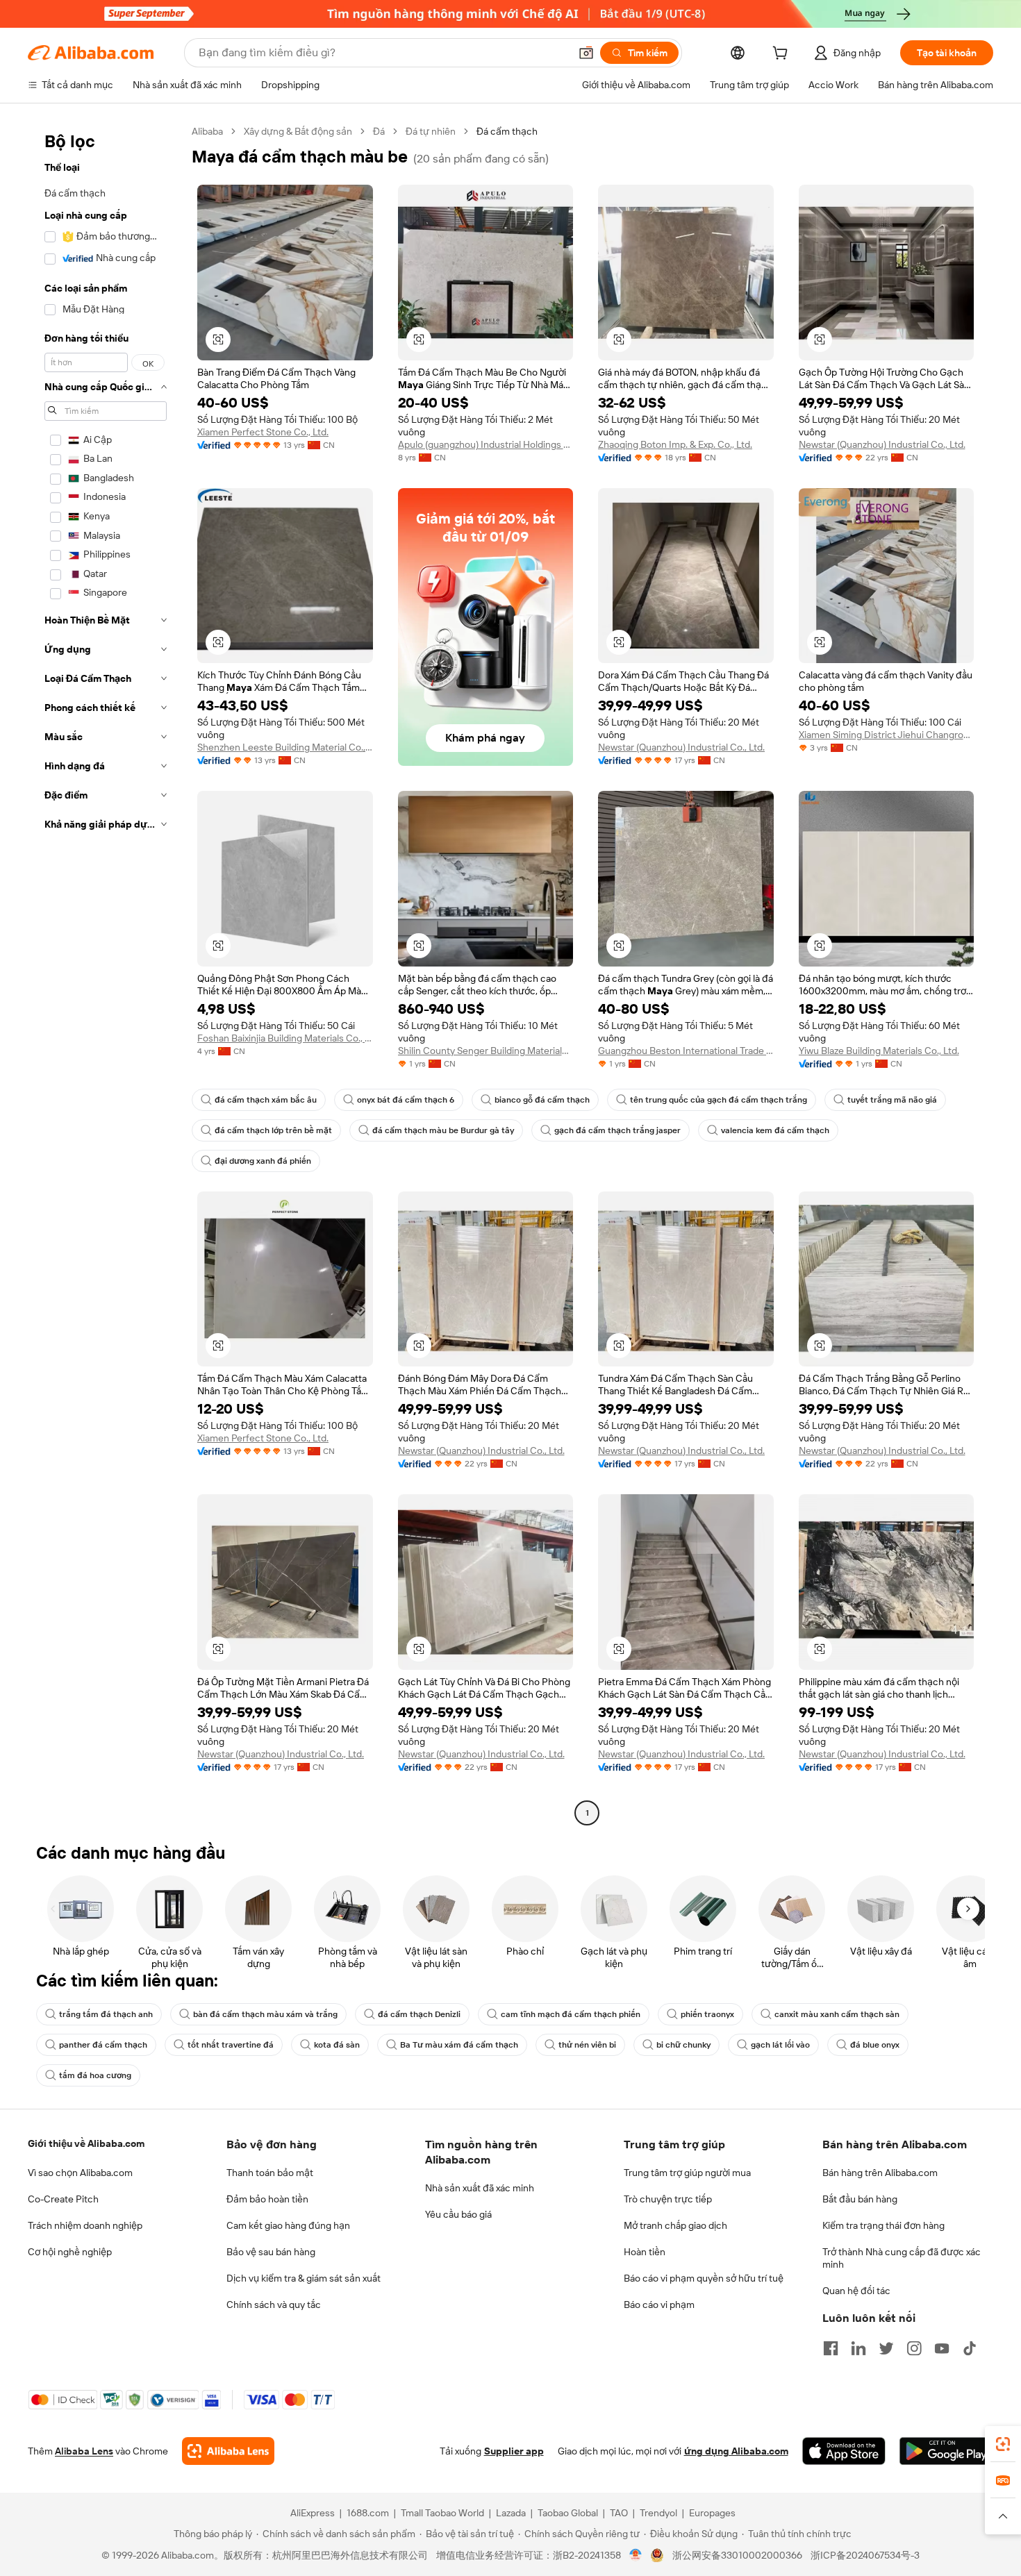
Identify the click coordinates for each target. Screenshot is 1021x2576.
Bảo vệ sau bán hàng (271, 2252)
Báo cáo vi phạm (659, 2305)
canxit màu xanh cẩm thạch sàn (837, 2014)
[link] (1003, 2444)
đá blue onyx (875, 2045)
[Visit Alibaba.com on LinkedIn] (858, 2348)
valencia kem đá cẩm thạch (775, 1130)
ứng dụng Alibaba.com (736, 2451)
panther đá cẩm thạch (103, 2045)
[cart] (783, 55)
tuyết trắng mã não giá (892, 1100)
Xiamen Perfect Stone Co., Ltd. (263, 432)
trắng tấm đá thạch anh (106, 2014)
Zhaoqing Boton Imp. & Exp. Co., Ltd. (675, 444)
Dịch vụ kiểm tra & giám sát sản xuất (304, 2278)
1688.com (368, 2513)
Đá (379, 131)
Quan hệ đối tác (856, 2291)
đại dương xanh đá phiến (263, 1161)
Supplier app (514, 2451)
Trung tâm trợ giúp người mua (687, 2173)
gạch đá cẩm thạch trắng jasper (617, 1130)
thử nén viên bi (587, 2045)
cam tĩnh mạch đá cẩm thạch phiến (571, 2014)
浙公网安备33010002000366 (737, 2555)
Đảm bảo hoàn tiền (267, 2199)
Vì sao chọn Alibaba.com (80, 2173)
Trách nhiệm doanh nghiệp (85, 2225)
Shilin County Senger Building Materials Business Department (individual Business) (486, 1051)
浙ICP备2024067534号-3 (865, 2555)
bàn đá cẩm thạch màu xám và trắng (265, 2014)
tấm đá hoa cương (95, 2075)
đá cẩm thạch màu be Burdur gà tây (443, 1130)
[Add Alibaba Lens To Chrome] (228, 2451)
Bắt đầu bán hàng (860, 2199)
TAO (619, 2513)
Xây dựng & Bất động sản (298, 131)
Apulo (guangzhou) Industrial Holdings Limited (486, 444)
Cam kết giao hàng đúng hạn (288, 2225)
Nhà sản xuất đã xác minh (480, 2188)
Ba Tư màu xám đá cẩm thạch (459, 2045)
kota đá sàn (337, 2045)
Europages (712, 2513)
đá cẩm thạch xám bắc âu (266, 1100)
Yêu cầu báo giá (458, 2214)
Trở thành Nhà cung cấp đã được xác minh (902, 2258)
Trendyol (658, 2513)
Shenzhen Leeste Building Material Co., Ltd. (285, 747)
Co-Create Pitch (63, 2199)
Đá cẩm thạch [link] (507, 131)
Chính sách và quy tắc (274, 2305)
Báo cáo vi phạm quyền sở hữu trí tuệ (704, 2278)
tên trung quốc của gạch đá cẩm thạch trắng (719, 1100)
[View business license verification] (636, 2555)
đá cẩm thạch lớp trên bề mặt (273, 1130)
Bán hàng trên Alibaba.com (880, 2173)
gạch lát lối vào (780, 2045)
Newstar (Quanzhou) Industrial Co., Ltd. (882, 444)
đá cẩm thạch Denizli (419, 2014)
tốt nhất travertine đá (231, 2045)
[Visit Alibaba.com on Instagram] (914, 2348)
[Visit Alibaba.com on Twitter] (886, 2348)
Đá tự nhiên (431, 131)
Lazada (511, 2513)
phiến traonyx (707, 2014)
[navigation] (106, 974)
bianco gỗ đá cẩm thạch (542, 1100)
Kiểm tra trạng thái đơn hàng (883, 2225)
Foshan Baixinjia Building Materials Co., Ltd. (285, 1038)
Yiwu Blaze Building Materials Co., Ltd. (879, 1051)
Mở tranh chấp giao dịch (675, 2225)
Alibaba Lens (84, 2451)
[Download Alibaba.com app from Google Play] (946, 2451)
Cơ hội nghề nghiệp (70, 2252)
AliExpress (313, 2513)
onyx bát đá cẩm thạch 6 (406, 1100)
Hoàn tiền (645, 2252)
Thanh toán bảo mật (270, 2173)
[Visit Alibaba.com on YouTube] (942, 2348)
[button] (586, 53)
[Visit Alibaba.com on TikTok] (970, 2348)
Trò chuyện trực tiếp (668, 2199)
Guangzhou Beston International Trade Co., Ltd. (686, 1051)
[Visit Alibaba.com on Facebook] (831, 2348)
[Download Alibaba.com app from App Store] (844, 2451)
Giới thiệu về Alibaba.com (86, 2143)
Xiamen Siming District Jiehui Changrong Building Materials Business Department (887, 735)
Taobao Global (568, 2513)
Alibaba (207, 131)
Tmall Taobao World (442, 2513)
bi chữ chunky (683, 2045)
